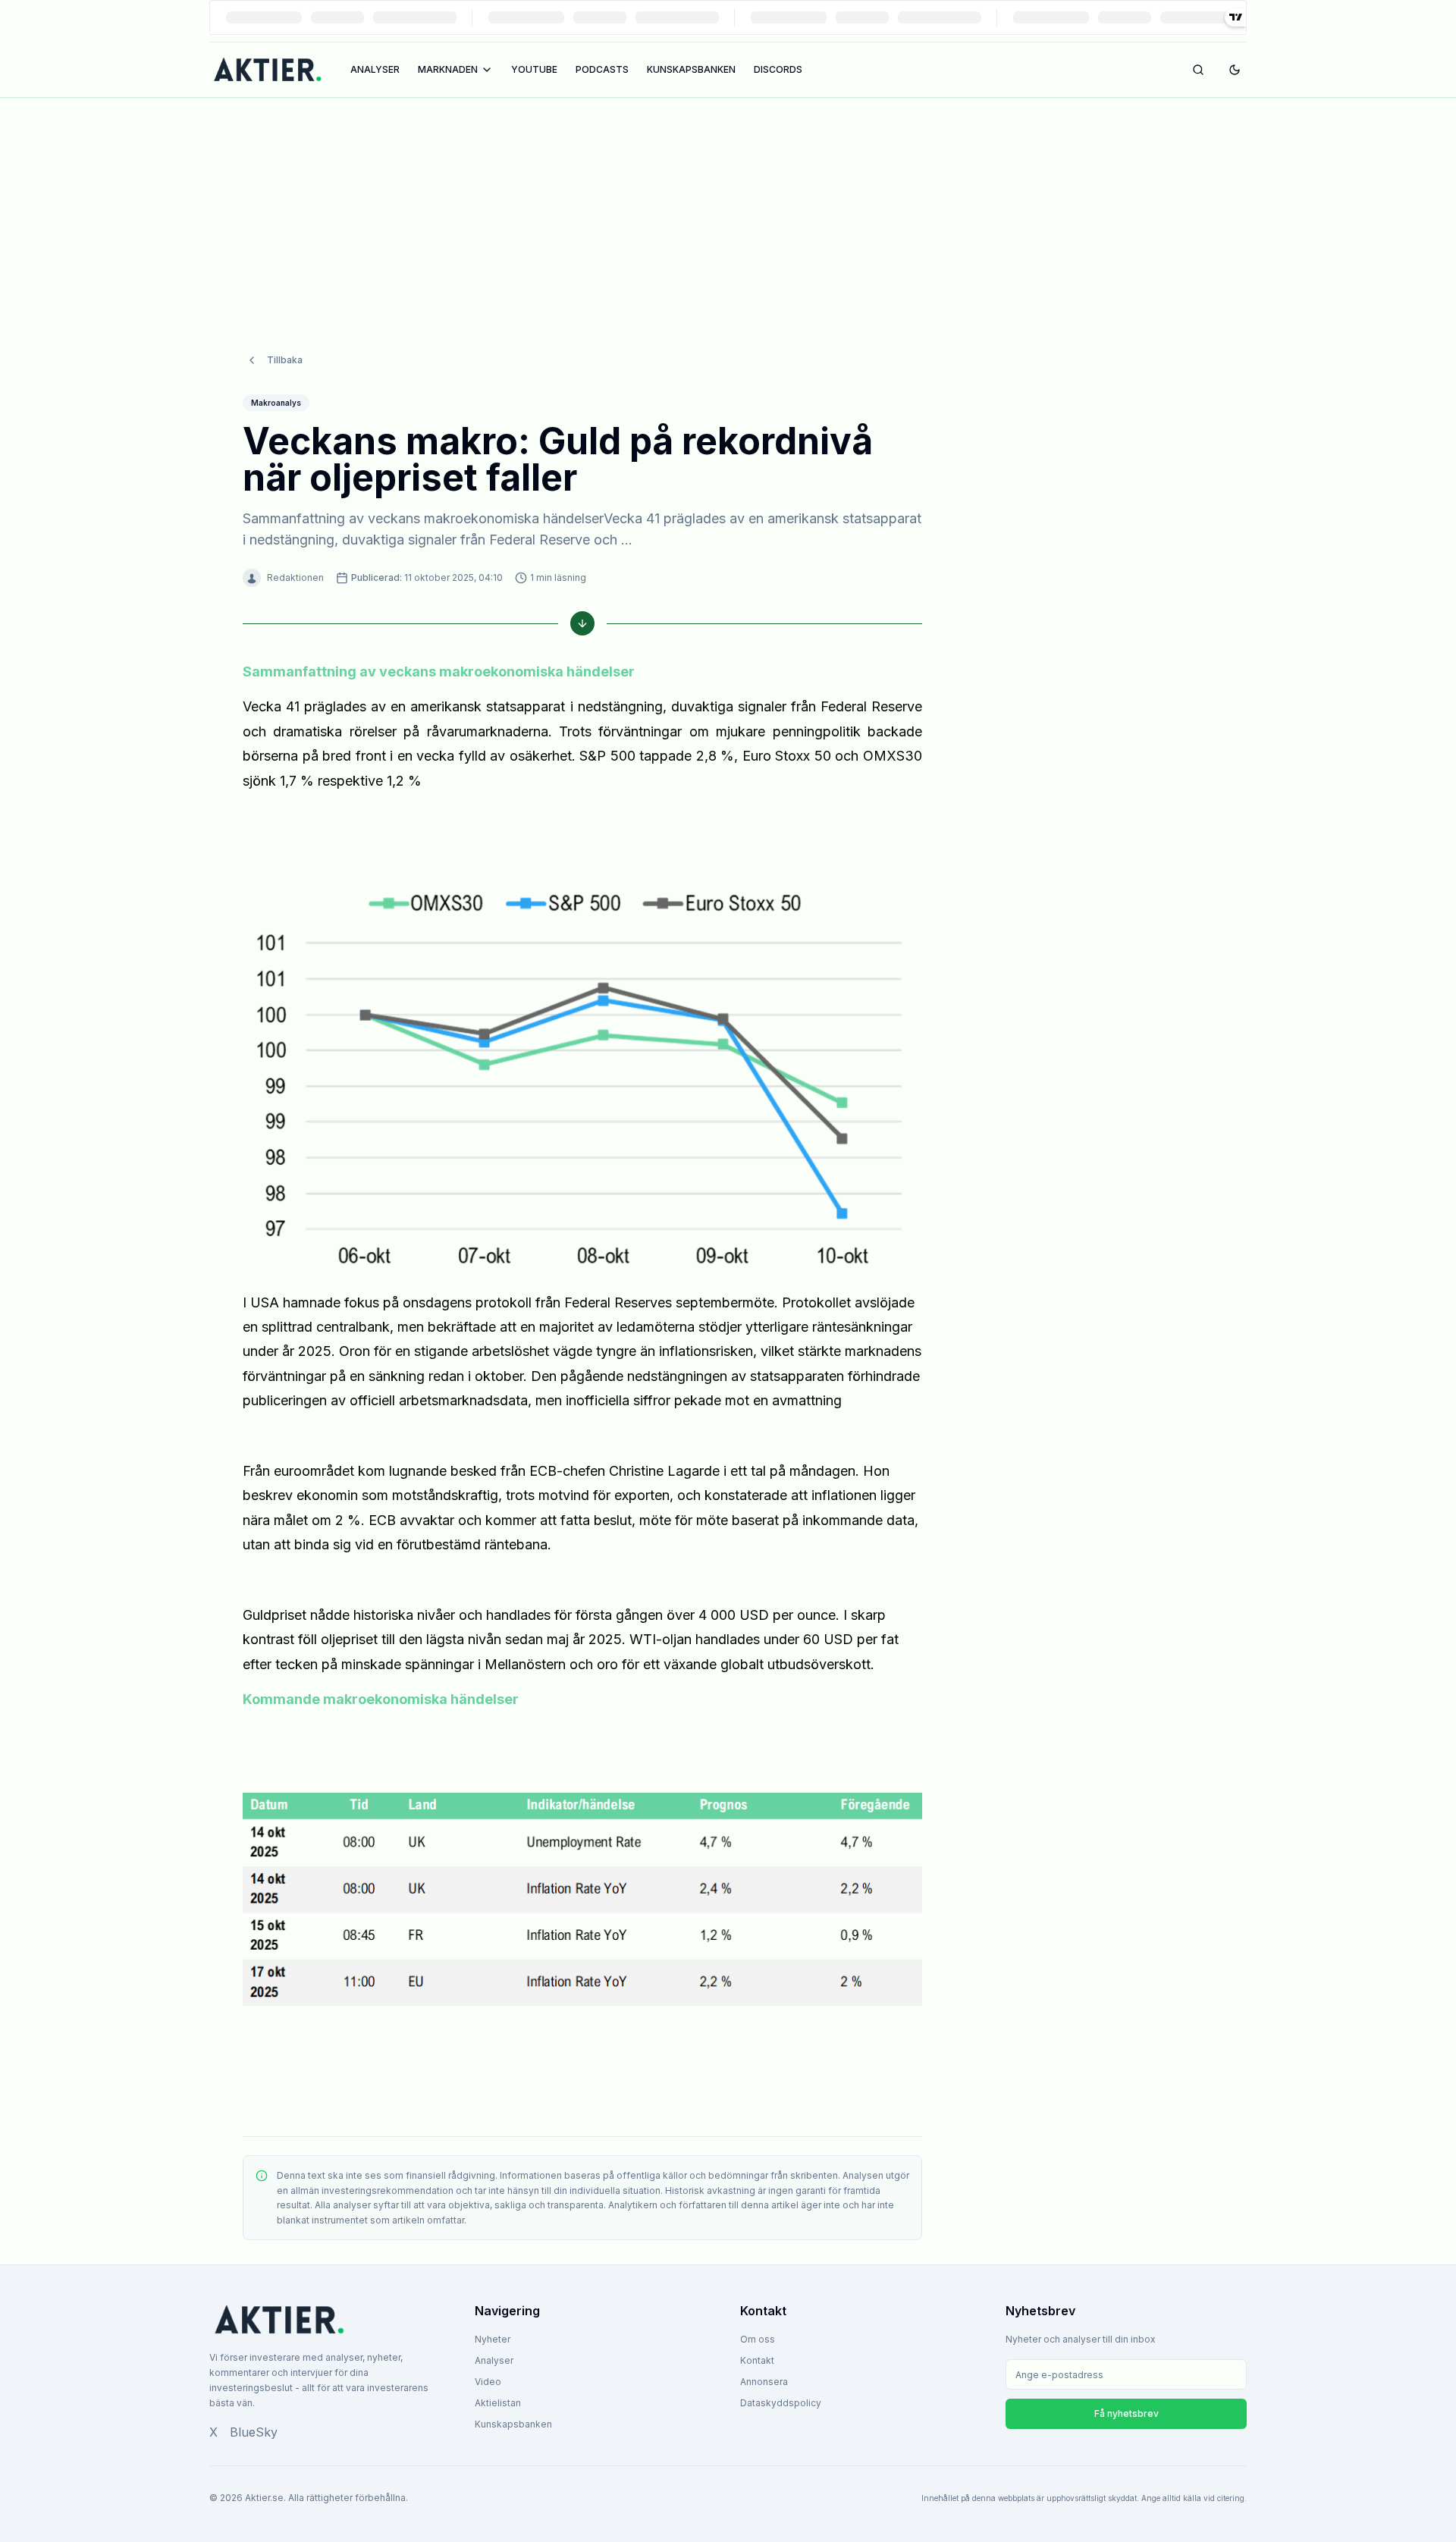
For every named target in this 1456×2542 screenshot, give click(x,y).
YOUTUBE (534, 69)
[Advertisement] (728, 210)
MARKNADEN (448, 69)
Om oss (758, 2339)
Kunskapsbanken (513, 2424)
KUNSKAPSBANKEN (691, 69)
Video (488, 2382)
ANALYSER (375, 69)
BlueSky (254, 2432)
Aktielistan (498, 2403)
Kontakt (757, 2360)
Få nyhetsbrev (1127, 2413)
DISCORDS (778, 69)
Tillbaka (285, 360)
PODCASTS (602, 69)
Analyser (494, 2360)
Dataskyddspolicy (781, 2403)
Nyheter (493, 2339)
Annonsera (764, 2382)
